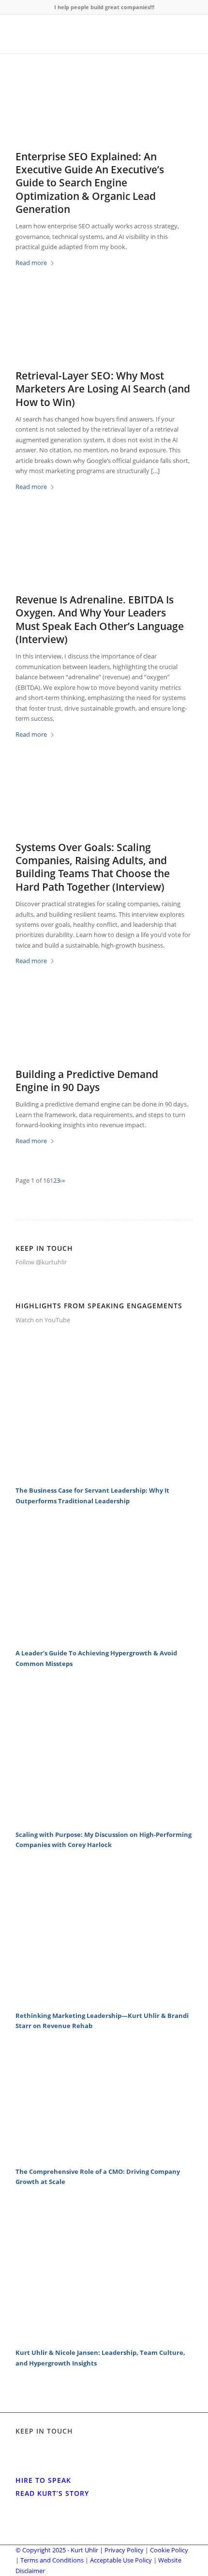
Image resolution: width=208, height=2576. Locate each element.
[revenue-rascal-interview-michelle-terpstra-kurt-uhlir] (104, 555)
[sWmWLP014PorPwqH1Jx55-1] (104, 1029)
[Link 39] (104, 2156)
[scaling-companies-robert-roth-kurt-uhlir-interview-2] (104, 803)
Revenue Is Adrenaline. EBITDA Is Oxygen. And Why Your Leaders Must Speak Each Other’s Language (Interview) (100, 619)
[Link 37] (104, 2000)
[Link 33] (104, 1638)
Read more (31, 263)
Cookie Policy (169, 2550)
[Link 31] (104, 1475)
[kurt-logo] (86, 34)
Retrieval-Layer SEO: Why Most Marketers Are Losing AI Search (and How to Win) (103, 389)
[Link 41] (104, 2337)
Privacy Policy (124, 2550)
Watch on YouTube (43, 1320)
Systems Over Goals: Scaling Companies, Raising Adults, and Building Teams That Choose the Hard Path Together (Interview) (93, 867)
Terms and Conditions (52, 2560)
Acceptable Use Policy (121, 2560)
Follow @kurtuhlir (41, 1262)
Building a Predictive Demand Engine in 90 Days (87, 1081)
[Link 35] (104, 1819)
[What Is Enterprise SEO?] (104, 112)
